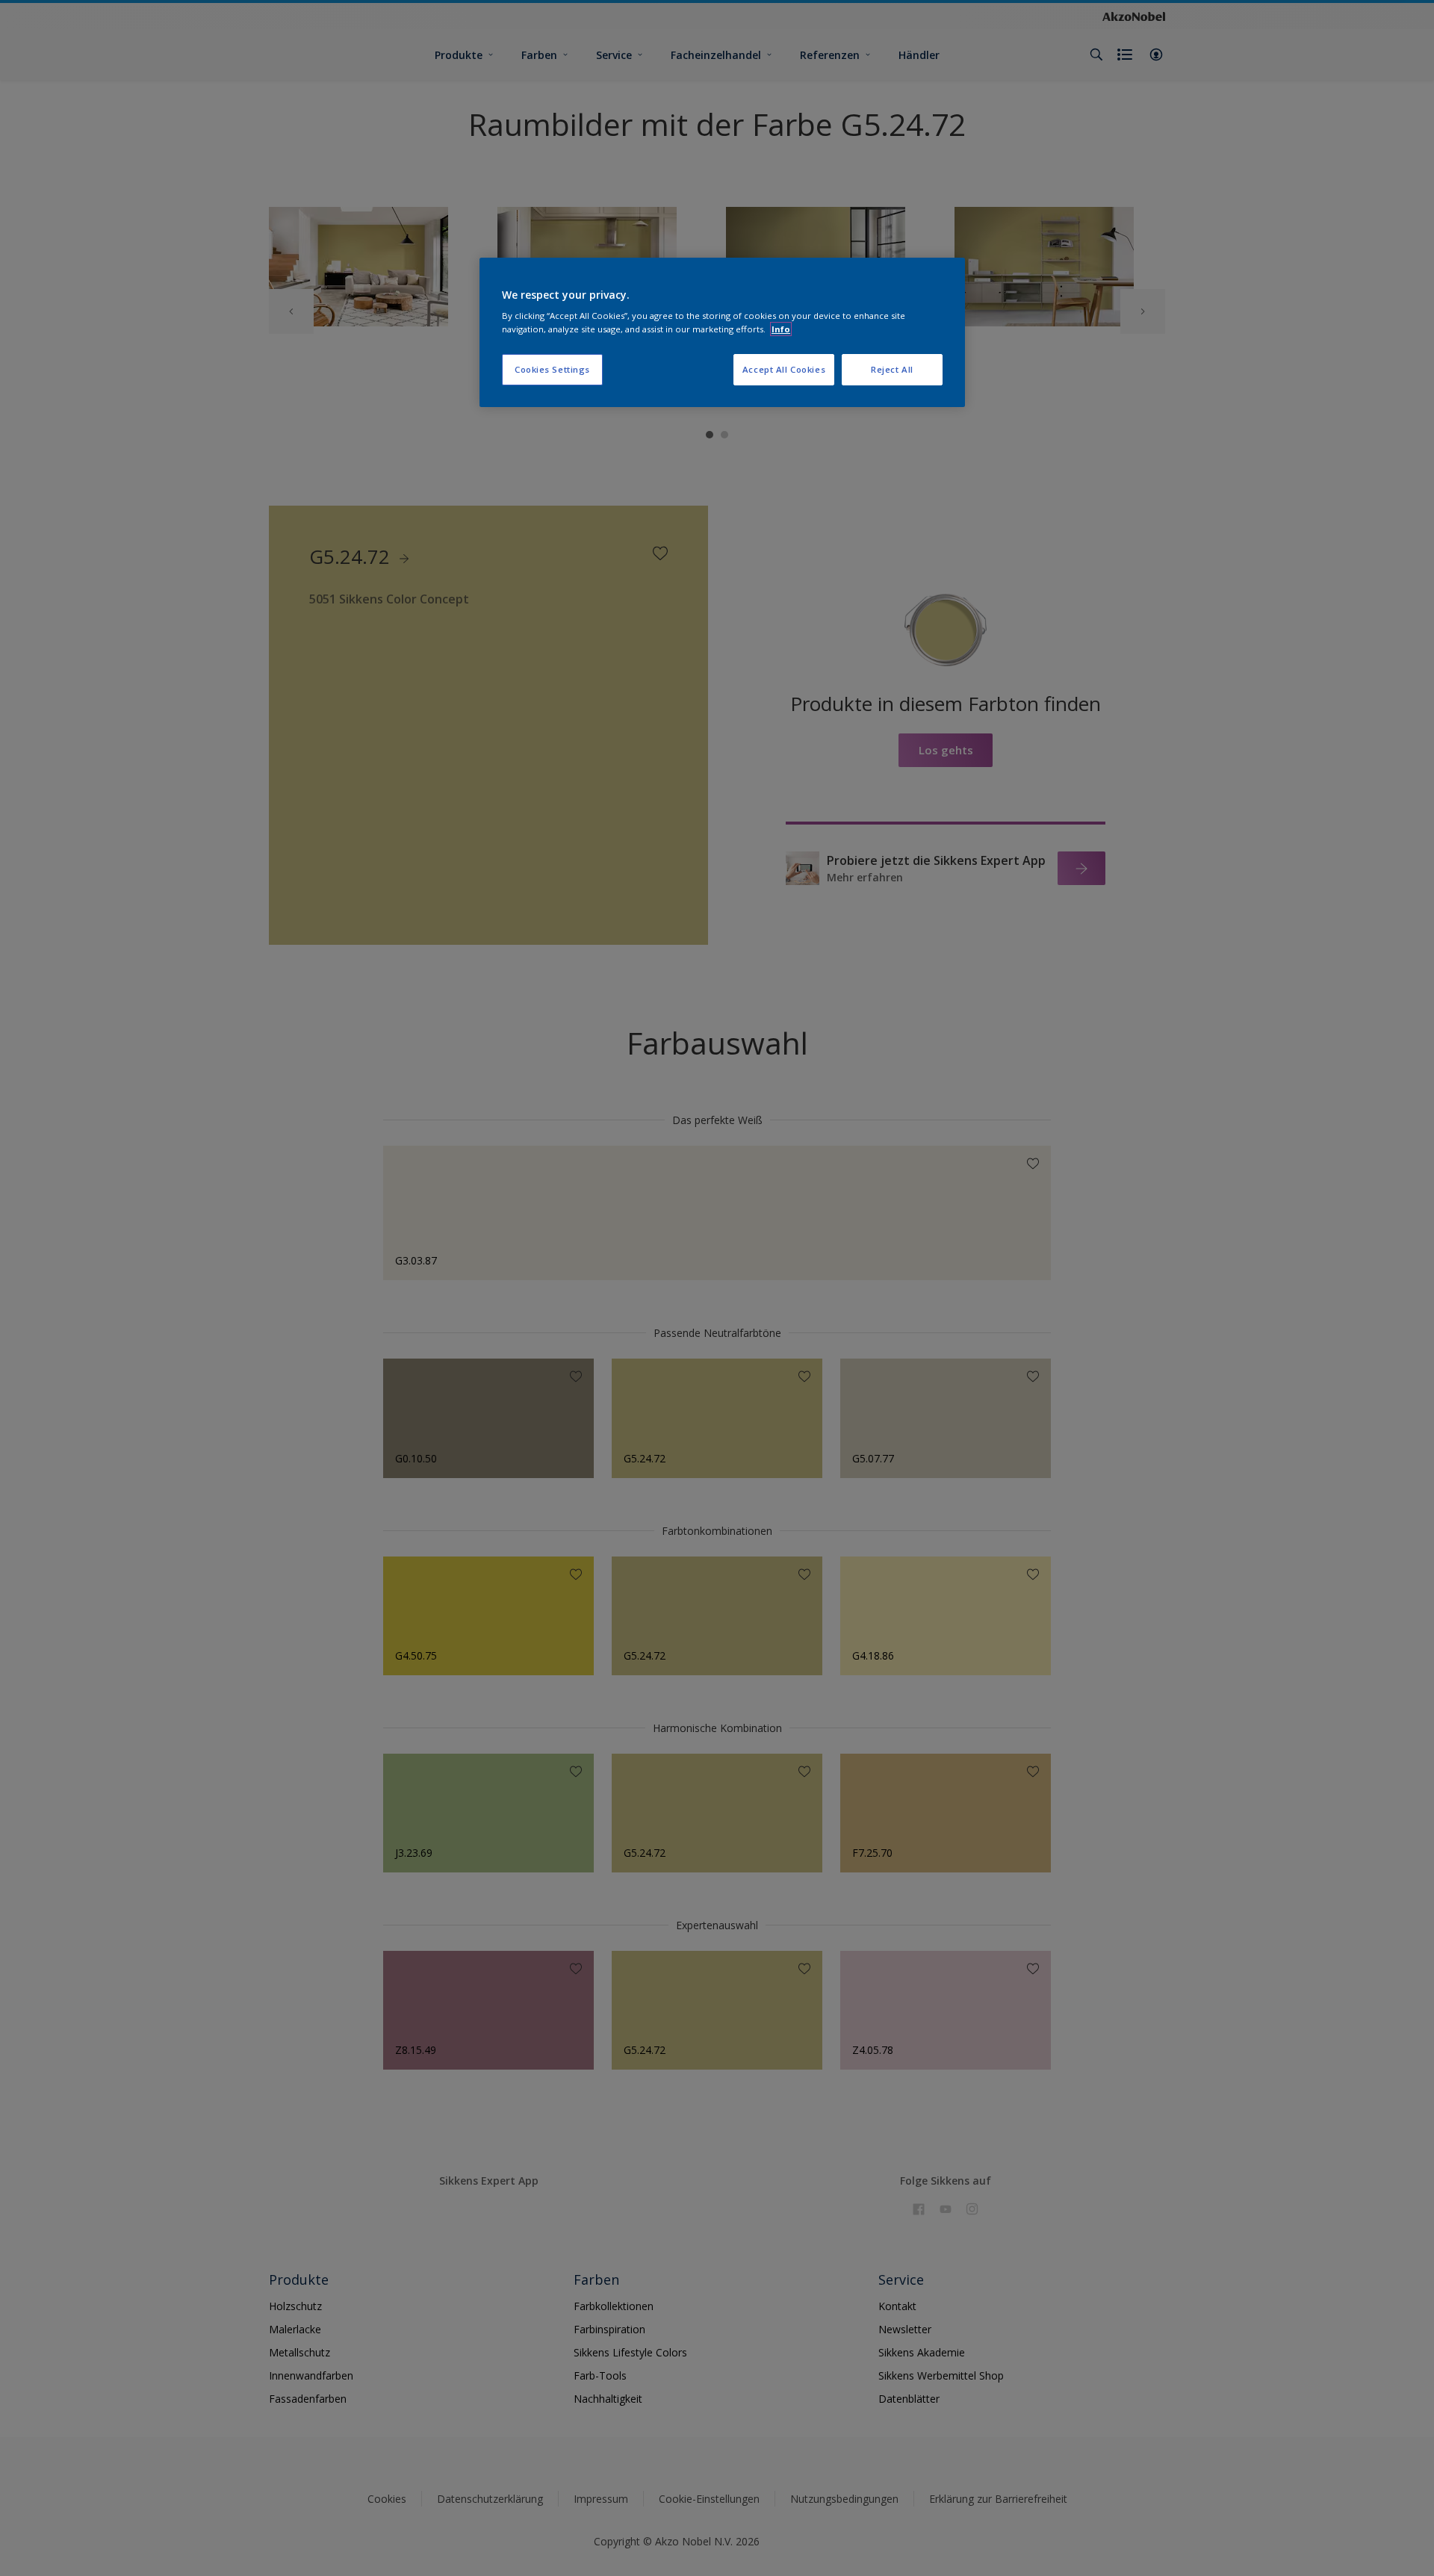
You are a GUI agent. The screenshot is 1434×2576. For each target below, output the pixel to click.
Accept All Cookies (784, 369)
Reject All (892, 369)
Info (781, 329)
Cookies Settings (552, 369)
